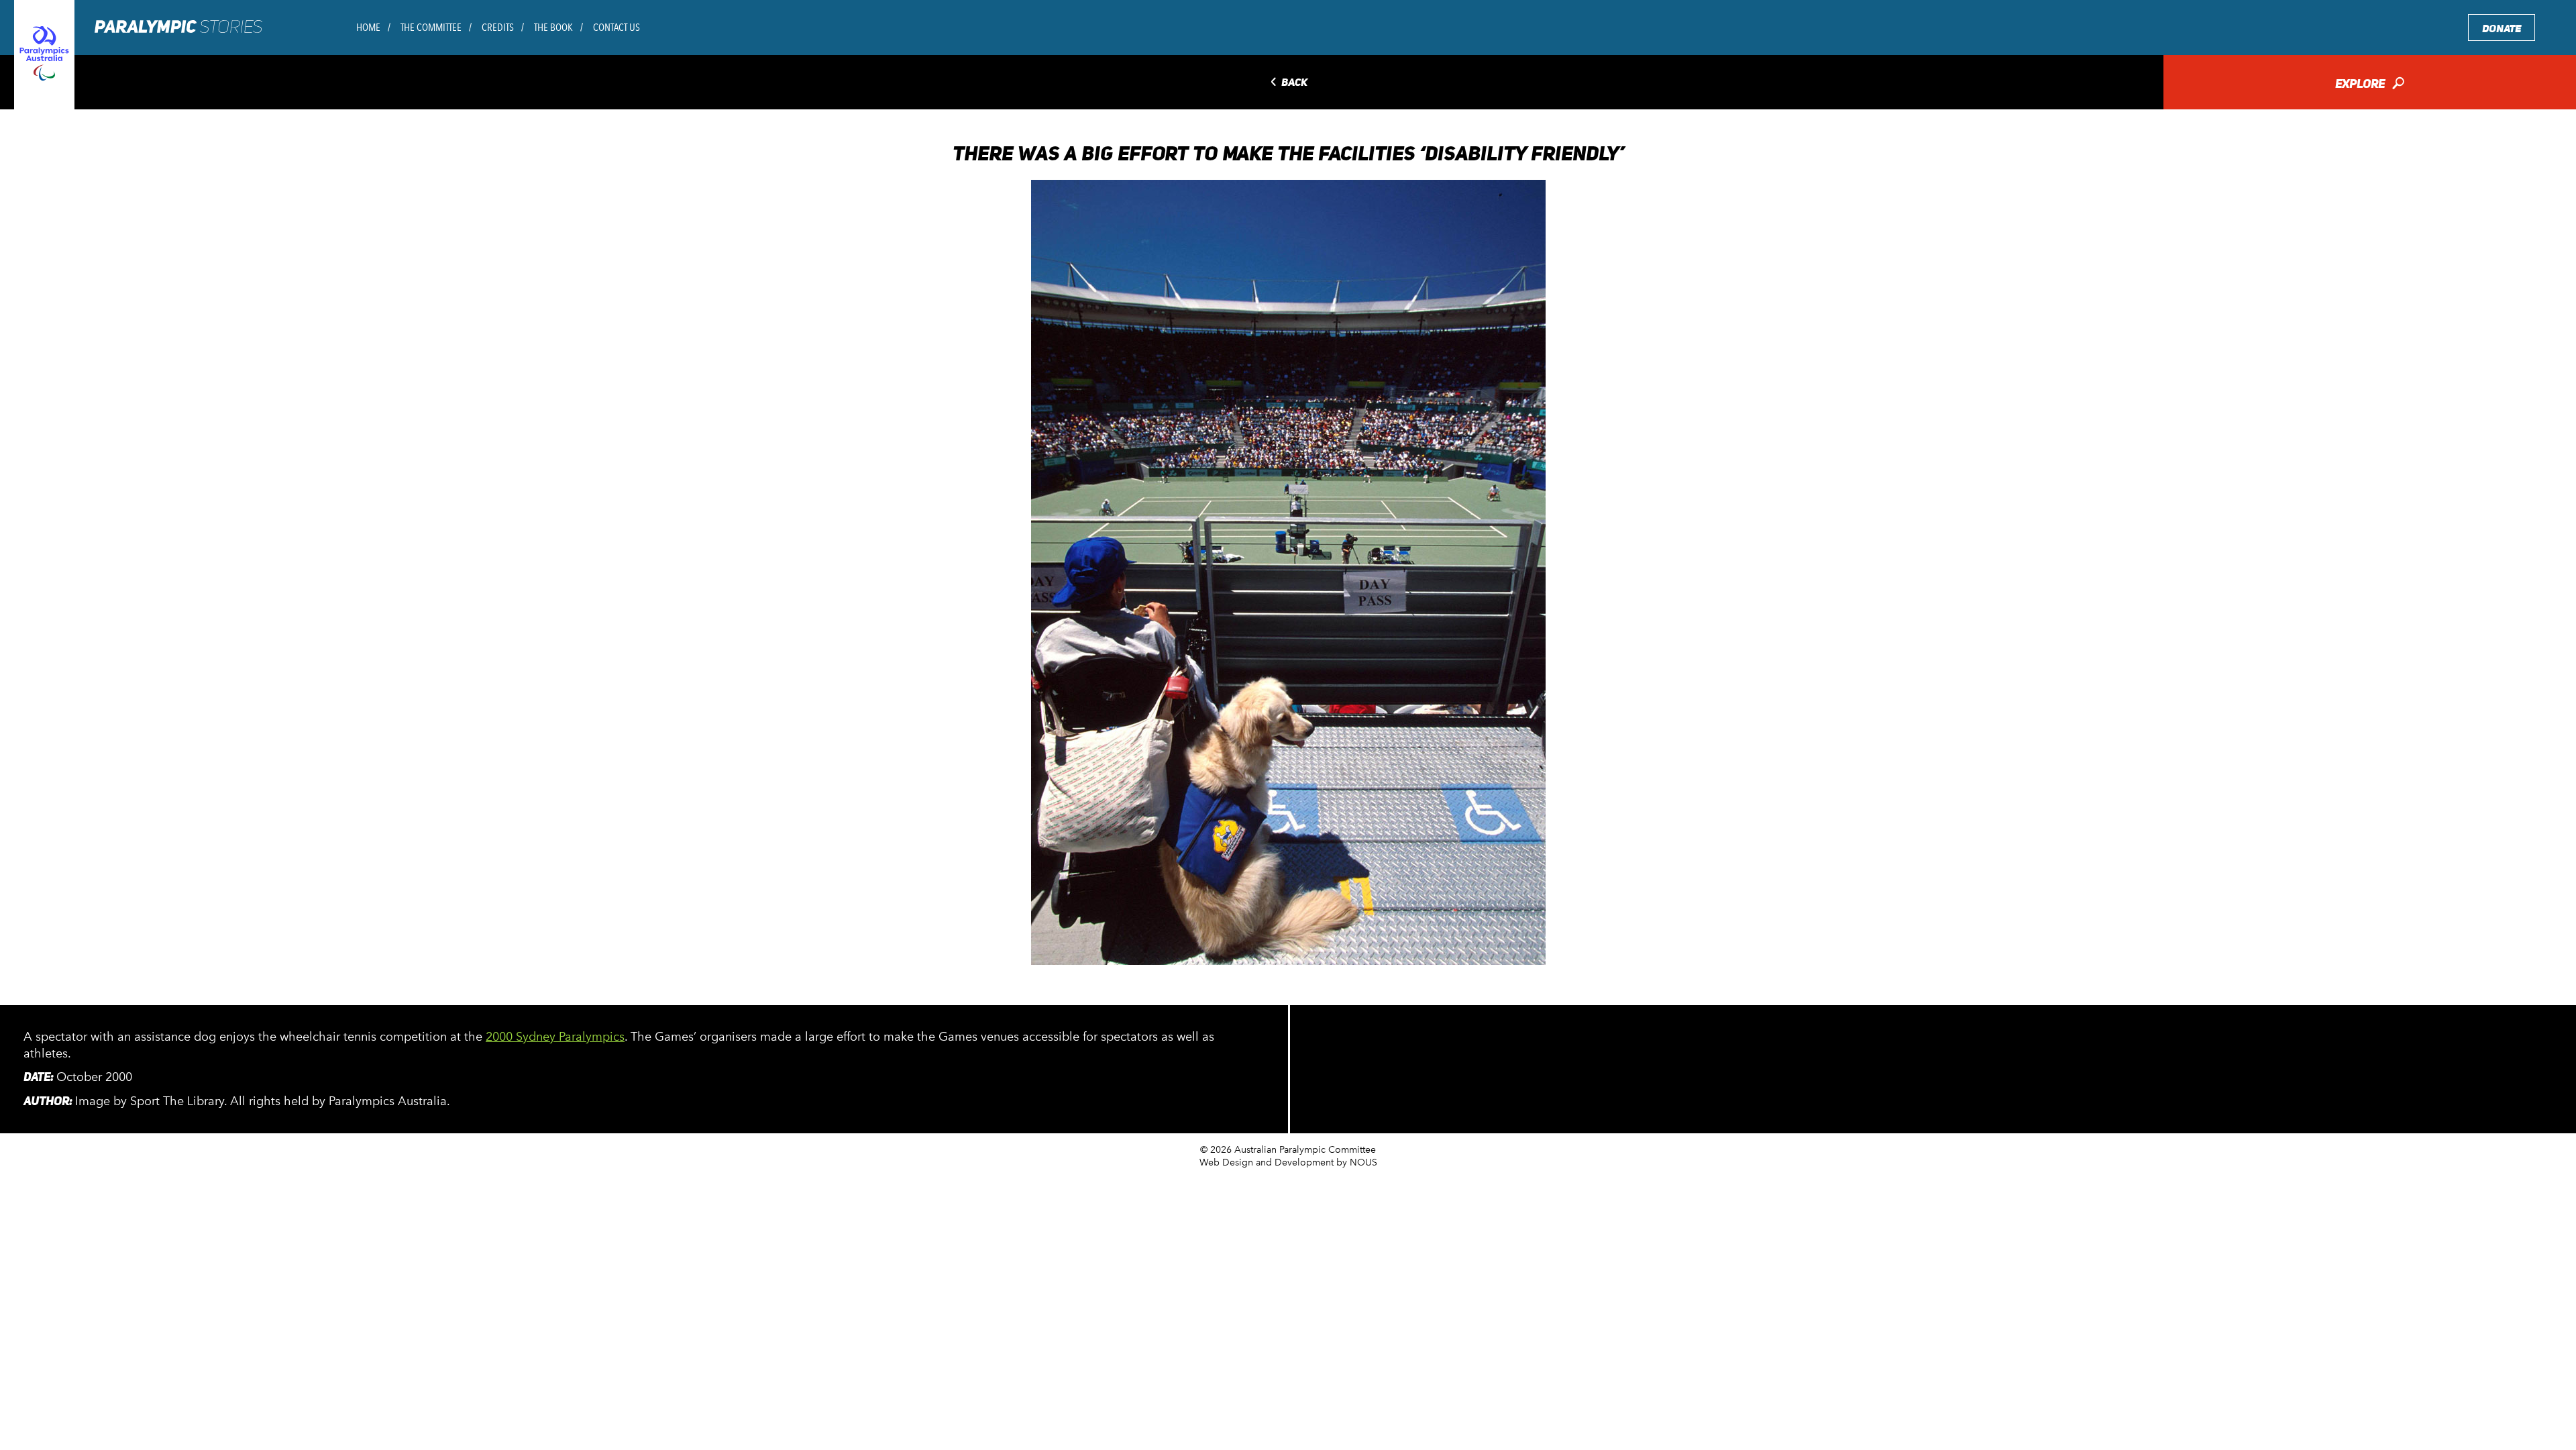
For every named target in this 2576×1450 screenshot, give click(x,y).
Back (1288, 83)
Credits (498, 27)
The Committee (431, 27)
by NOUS (1357, 1162)
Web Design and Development (1267, 1162)
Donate (2502, 29)
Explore (2370, 85)
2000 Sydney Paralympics (555, 1037)
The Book (553, 27)
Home (368, 27)
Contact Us (616, 27)
